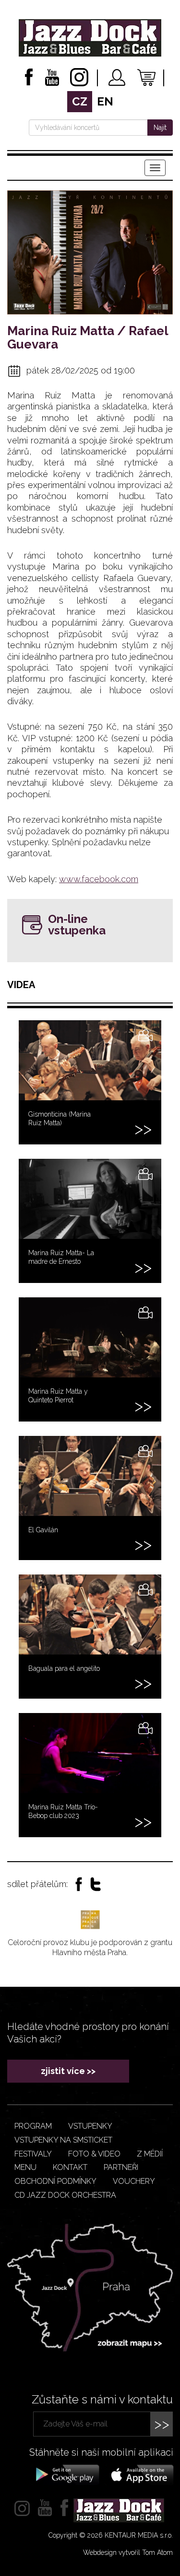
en (105, 101)
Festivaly (33, 2154)
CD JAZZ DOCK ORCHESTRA (65, 2195)
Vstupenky (90, 2126)
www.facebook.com (99, 879)
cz (80, 101)
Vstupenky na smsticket (63, 2140)
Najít (160, 128)
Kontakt (70, 2167)
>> (162, 2424)
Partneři (121, 2167)
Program (33, 2126)
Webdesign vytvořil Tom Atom (128, 2553)
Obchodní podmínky (55, 2181)
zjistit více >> (68, 2071)
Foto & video (94, 2154)
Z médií (150, 2154)
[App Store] (139, 2474)
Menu (25, 2167)
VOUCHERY (134, 2181)
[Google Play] (66, 2474)
